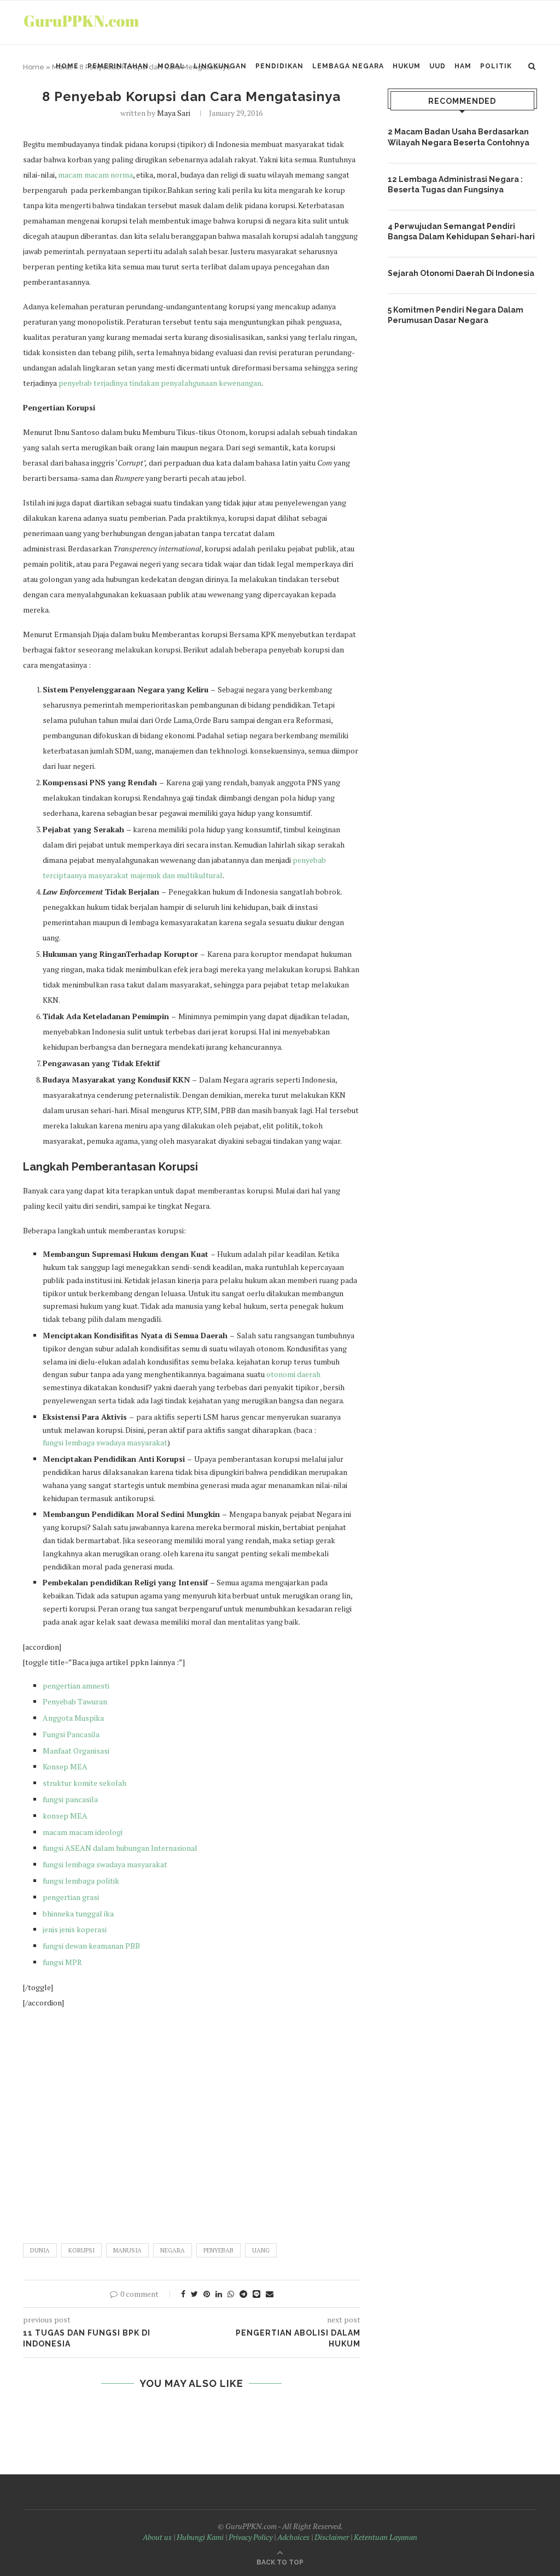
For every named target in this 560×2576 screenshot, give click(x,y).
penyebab (218, 2250)
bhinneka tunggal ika (78, 1913)
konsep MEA (65, 1816)
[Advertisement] (192, 2121)
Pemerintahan (118, 66)
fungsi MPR (62, 1962)
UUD (437, 66)
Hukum (407, 66)
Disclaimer (332, 2537)
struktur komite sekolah (84, 1783)
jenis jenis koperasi (75, 1929)
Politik (496, 66)
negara (173, 2250)
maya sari (174, 113)
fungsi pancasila (70, 1799)
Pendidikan (279, 66)
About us (157, 2537)
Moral (171, 66)
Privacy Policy (250, 2537)
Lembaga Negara (348, 66)
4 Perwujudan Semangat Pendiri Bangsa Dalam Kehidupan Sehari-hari (461, 232)
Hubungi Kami (200, 2537)
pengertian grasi (71, 1897)
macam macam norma (95, 175)
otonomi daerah (293, 1374)
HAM (463, 66)
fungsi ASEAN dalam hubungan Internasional (120, 1848)
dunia (40, 2250)
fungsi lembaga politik (81, 1881)
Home (67, 66)
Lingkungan (220, 66)
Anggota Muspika (73, 1718)
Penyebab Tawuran (75, 1701)
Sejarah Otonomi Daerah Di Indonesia (461, 273)
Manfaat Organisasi (77, 1751)
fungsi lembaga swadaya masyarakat (105, 1442)
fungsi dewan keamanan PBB (91, 1946)
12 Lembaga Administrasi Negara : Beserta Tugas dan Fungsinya (455, 185)
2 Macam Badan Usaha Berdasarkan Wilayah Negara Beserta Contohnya (459, 137)
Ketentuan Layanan (386, 2537)
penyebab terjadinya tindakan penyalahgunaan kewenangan (160, 383)
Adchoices (293, 2537)
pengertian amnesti (76, 1686)
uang (261, 2250)
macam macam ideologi (83, 1832)
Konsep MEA (65, 1766)
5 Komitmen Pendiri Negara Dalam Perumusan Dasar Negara (456, 315)
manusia (127, 2250)
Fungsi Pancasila (71, 1734)
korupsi (81, 2250)
